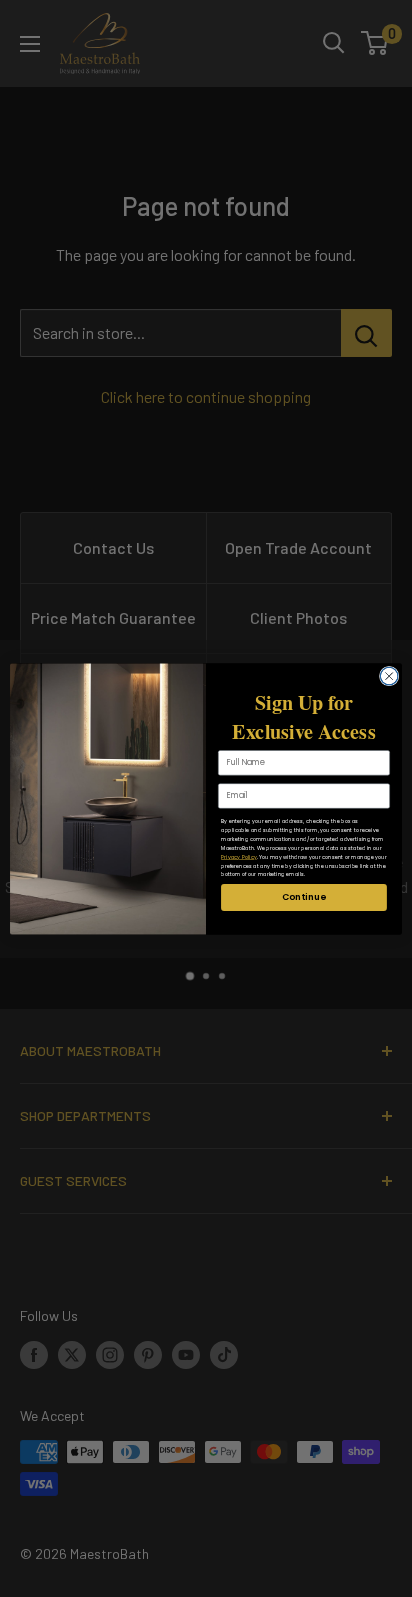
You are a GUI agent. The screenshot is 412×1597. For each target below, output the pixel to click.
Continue (303, 896)
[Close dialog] (389, 676)
